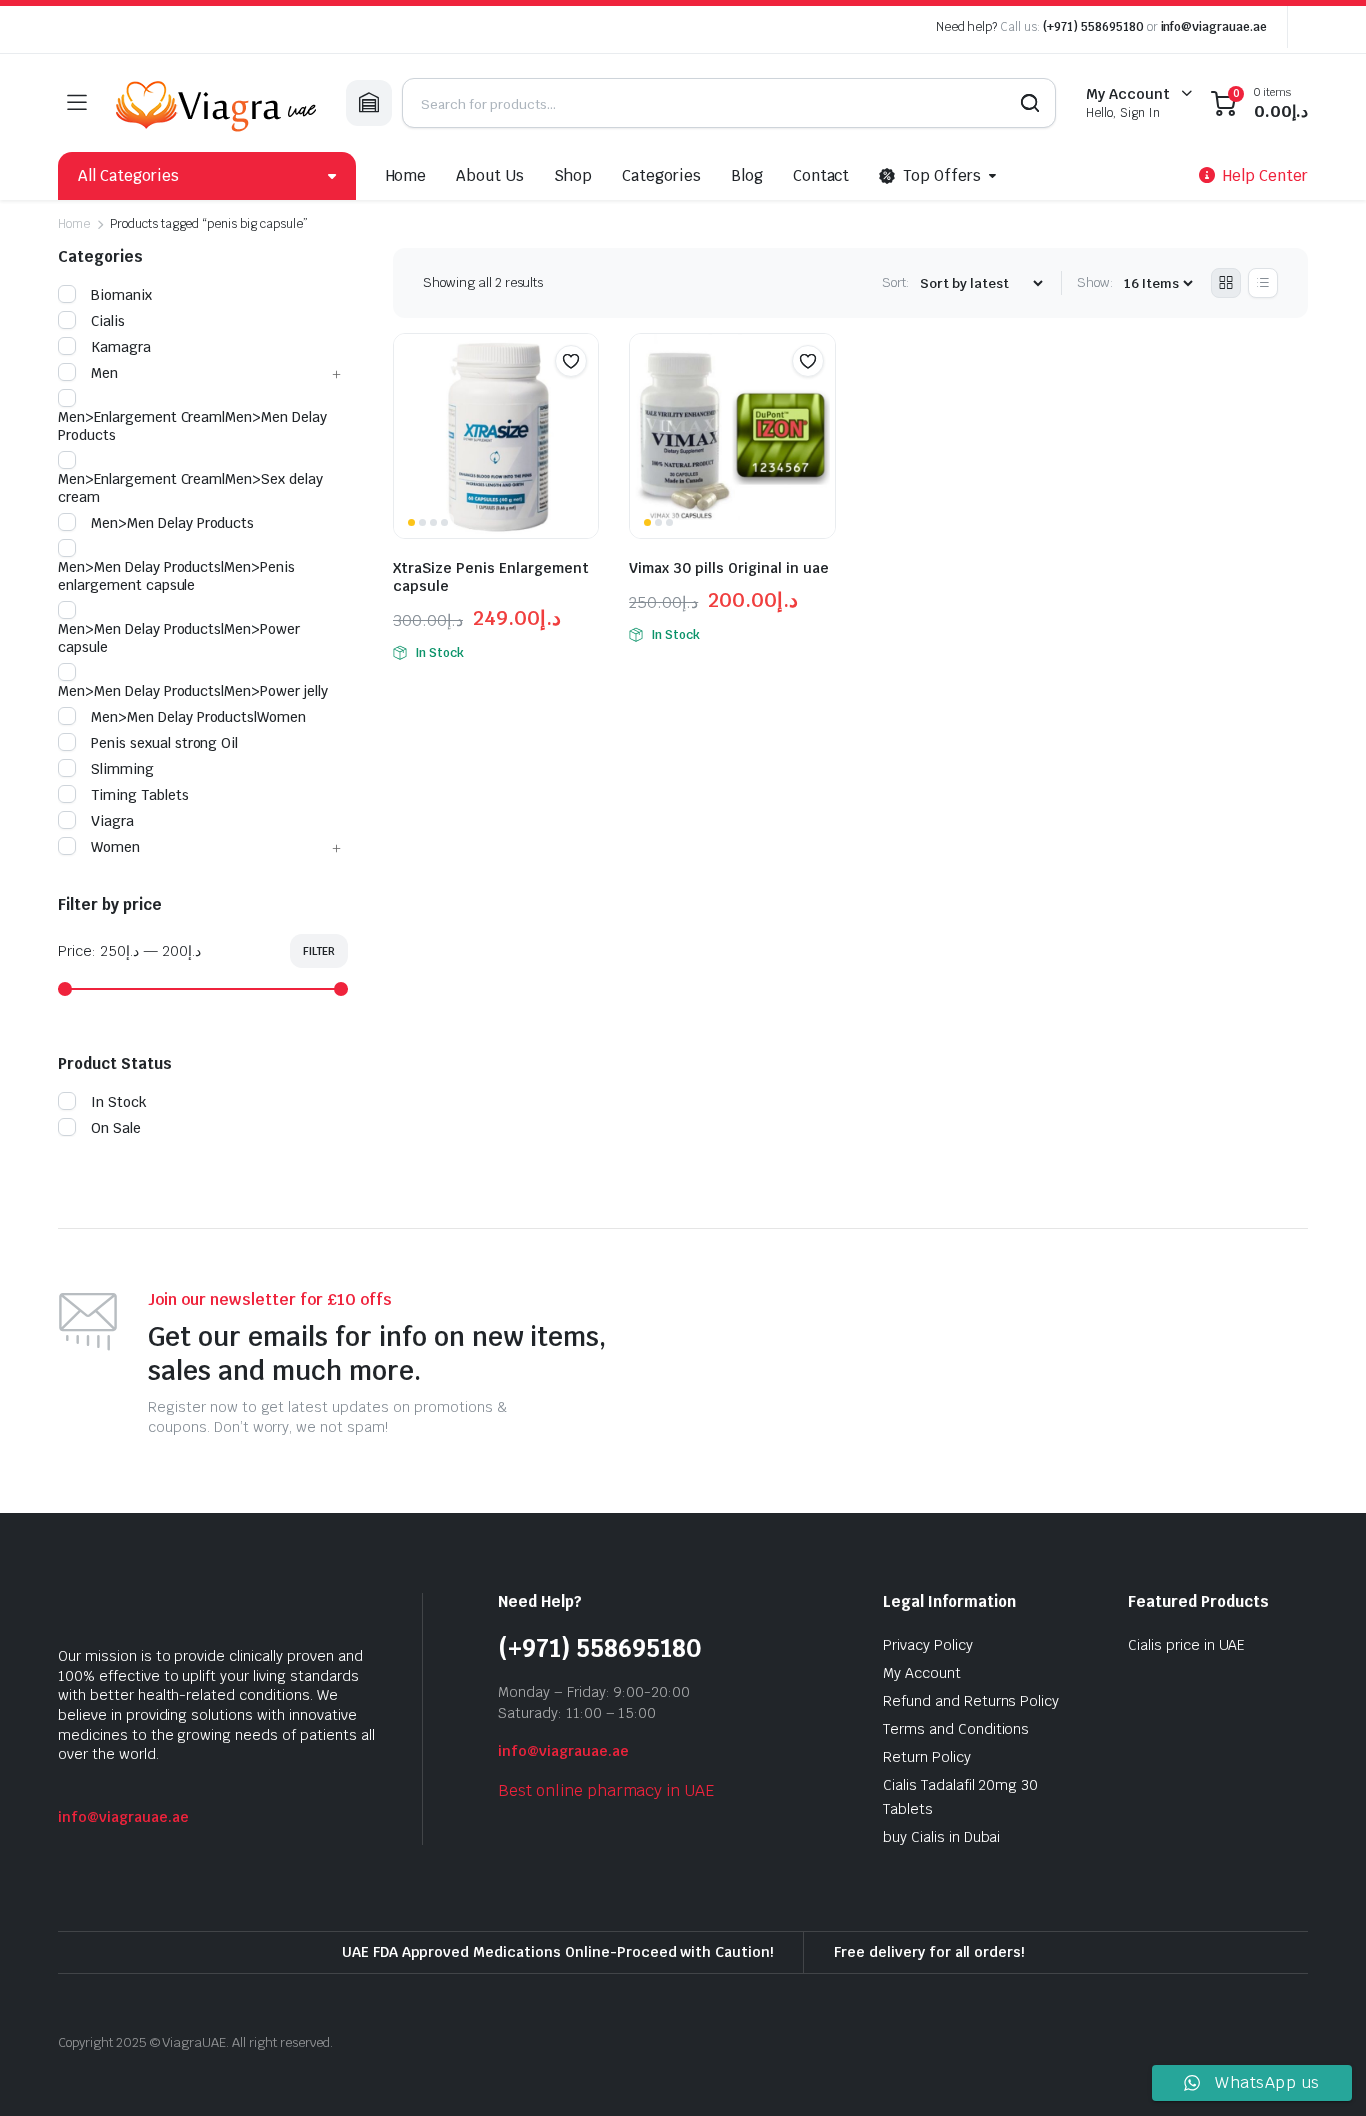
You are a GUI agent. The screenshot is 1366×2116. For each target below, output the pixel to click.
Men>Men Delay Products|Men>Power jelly (193, 691)
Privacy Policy (928, 1645)
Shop (573, 175)
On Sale (116, 1128)
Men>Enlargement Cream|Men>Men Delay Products (192, 426)
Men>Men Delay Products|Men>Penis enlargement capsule (176, 576)
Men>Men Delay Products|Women (198, 717)
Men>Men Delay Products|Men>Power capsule (179, 638)
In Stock (119, 1102)
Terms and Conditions (956, 1729)
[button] (571, 361)
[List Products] (1263, 283)
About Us (490, 175)
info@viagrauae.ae (1214, 27)
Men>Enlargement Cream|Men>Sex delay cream (190, 488)
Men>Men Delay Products (172, 523)
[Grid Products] (1226, 283)
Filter (319, 951)
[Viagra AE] (216, 103)
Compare (581, 400)
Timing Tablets (140, 795)
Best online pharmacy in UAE (606, 1790)
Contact (821, 175)
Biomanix (121, 295)
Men (104, 373)
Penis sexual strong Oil (164, 743)
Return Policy (927, 1757)
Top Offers (942, 175)
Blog (747, 175)
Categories (661, 175)
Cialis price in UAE (1186, 1645)
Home (406, 175)
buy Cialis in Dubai (941, 1837)
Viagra (112, 821)
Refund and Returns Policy (971, 1701)
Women (115, 847)
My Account (922, 1673)
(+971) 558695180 (1095, 27)
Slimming (122, 769)
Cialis (108, 321)
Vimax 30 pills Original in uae (729, 568)
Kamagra (121, 347)
